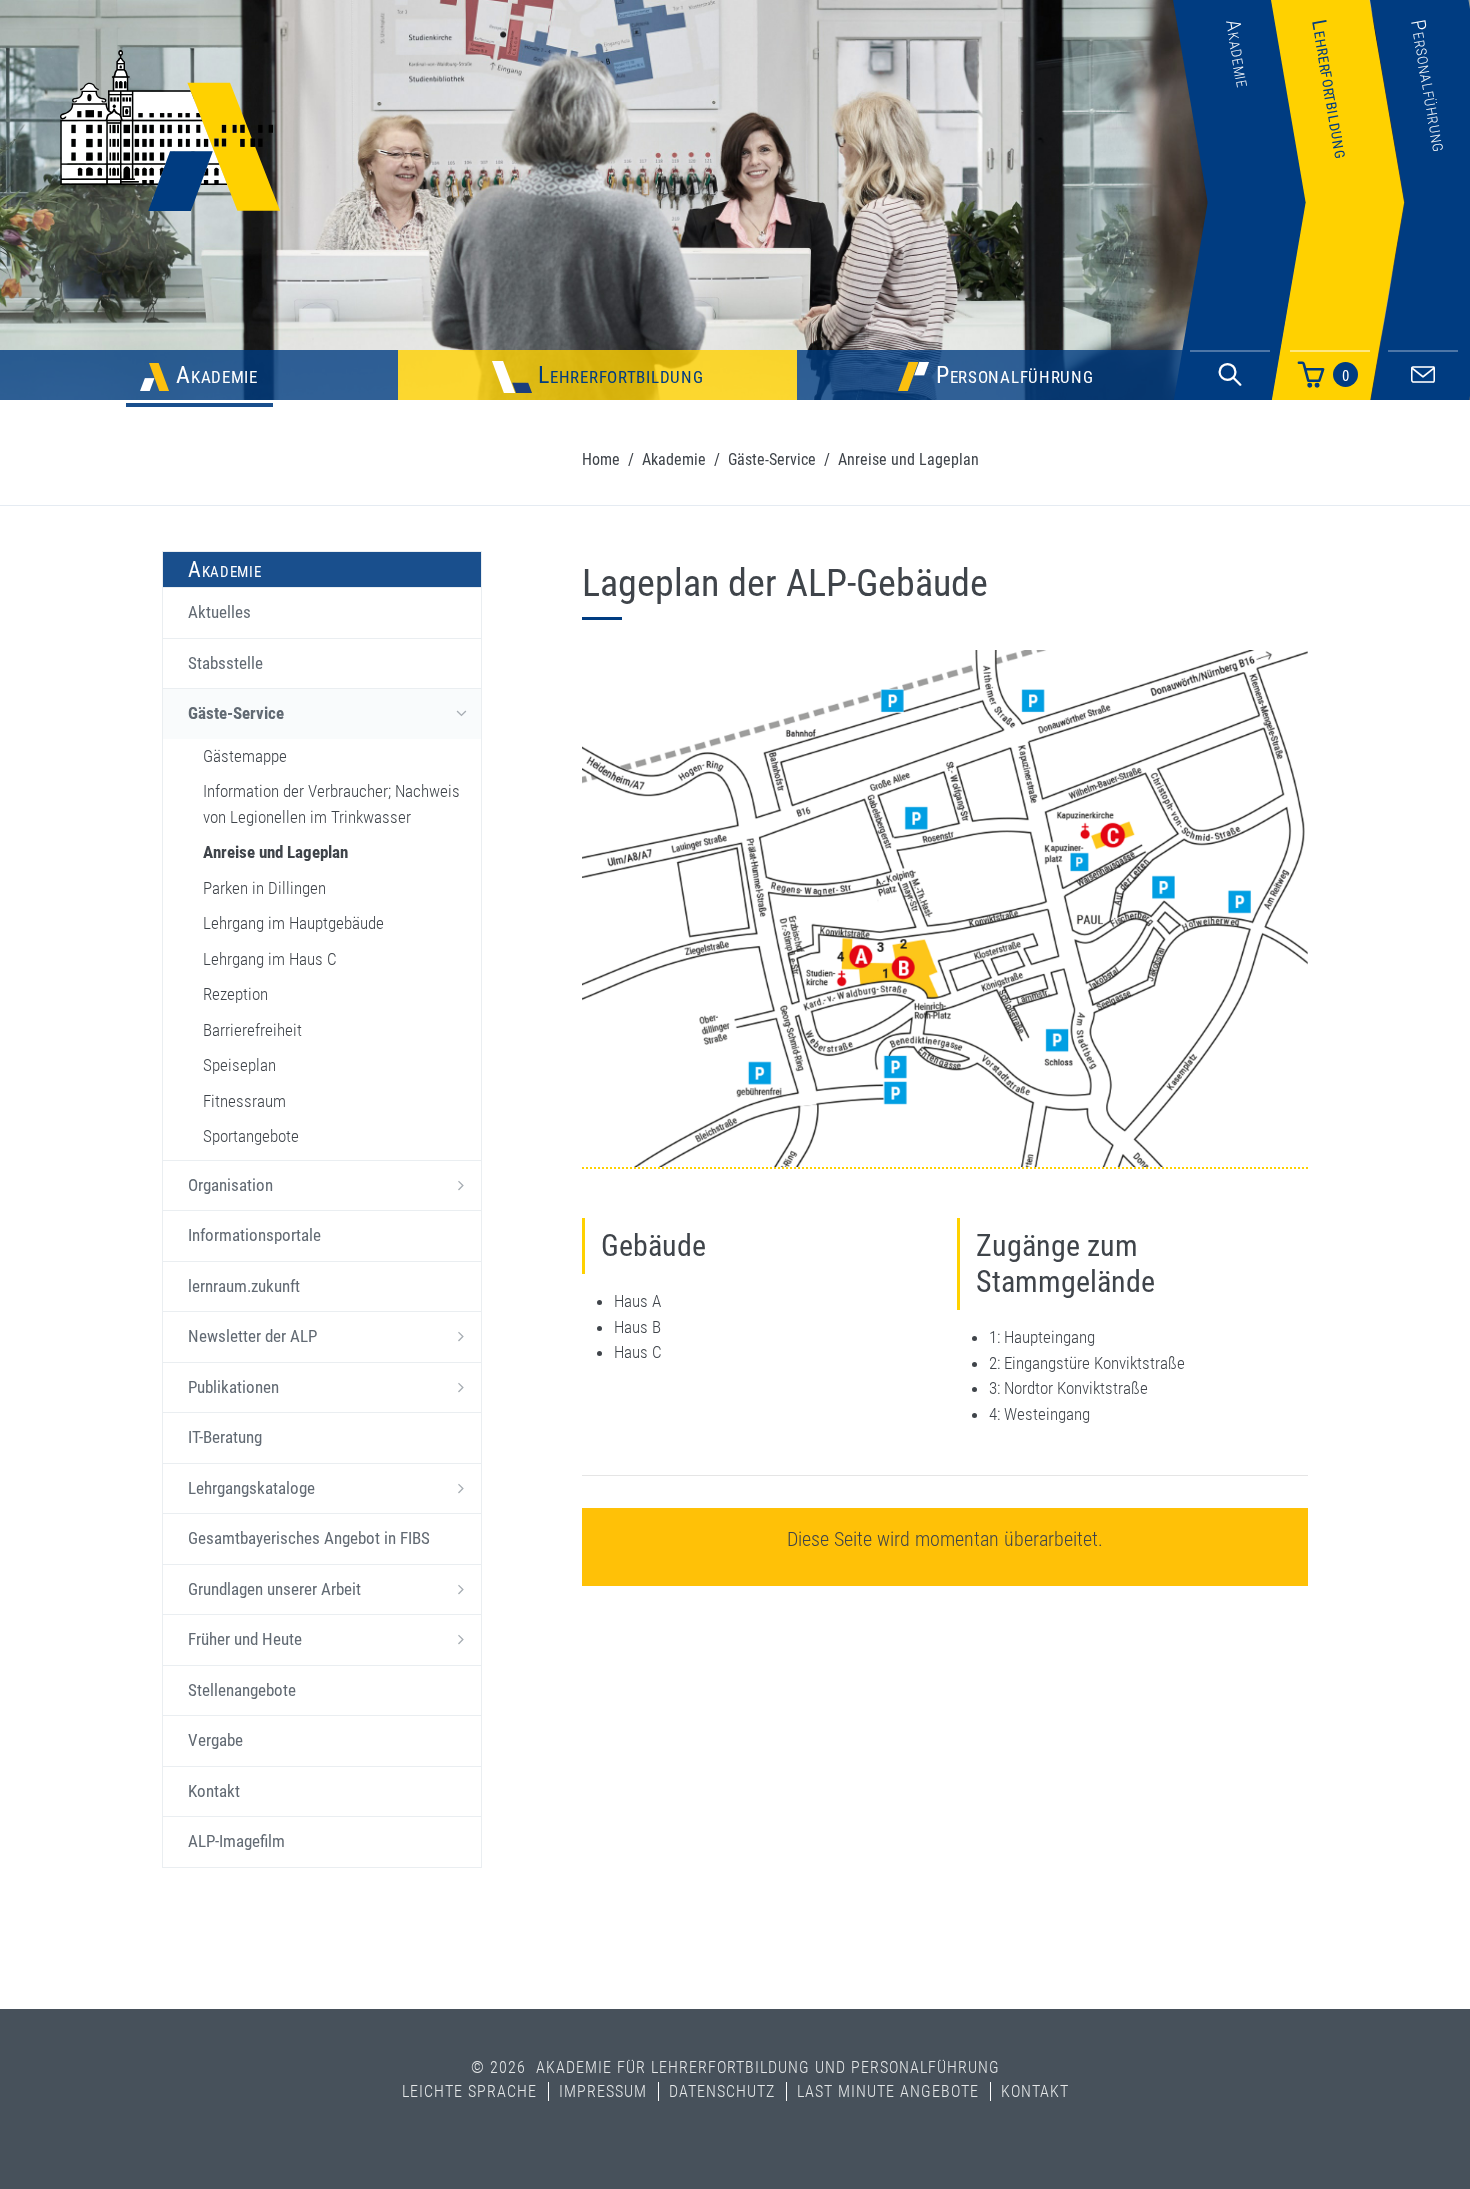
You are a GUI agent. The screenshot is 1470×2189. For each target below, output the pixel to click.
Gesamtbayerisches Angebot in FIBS (309, 1538)
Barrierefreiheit (252, 1030)
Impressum (603, 2091)
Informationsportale (254, 1235)
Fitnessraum (244, 1101)
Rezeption (235, 994)
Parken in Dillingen (264, 888)
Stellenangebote (242, 1690)
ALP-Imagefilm (236, 1841)
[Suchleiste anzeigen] (1230, 375)
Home (601, 459)
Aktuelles (219, 612)
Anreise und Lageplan (275, 852)
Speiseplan (239, 1065)
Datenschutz (722, 2091)
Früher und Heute (245, 1639)
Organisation (230, 1185)
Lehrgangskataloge (251, 1488)
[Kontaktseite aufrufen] (1423, 371)
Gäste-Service (772, 459)
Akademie (674, 459)
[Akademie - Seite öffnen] (1239, 303)
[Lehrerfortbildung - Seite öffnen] (1337, 303)
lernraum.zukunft (244, 1286)
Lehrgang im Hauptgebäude (293, 923)
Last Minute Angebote (888, 2091)
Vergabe (215, 1740)
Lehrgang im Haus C (270, 959)
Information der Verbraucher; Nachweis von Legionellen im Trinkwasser (331, 804)
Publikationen (233, 1387)
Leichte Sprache (469, 2091)
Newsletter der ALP (252, 1336)
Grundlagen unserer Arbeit (274, 1589)
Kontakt (214, 1791)
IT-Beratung (225, 1437)
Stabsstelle (225, 663)
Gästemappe (245, 756)
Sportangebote (251, 1136)
